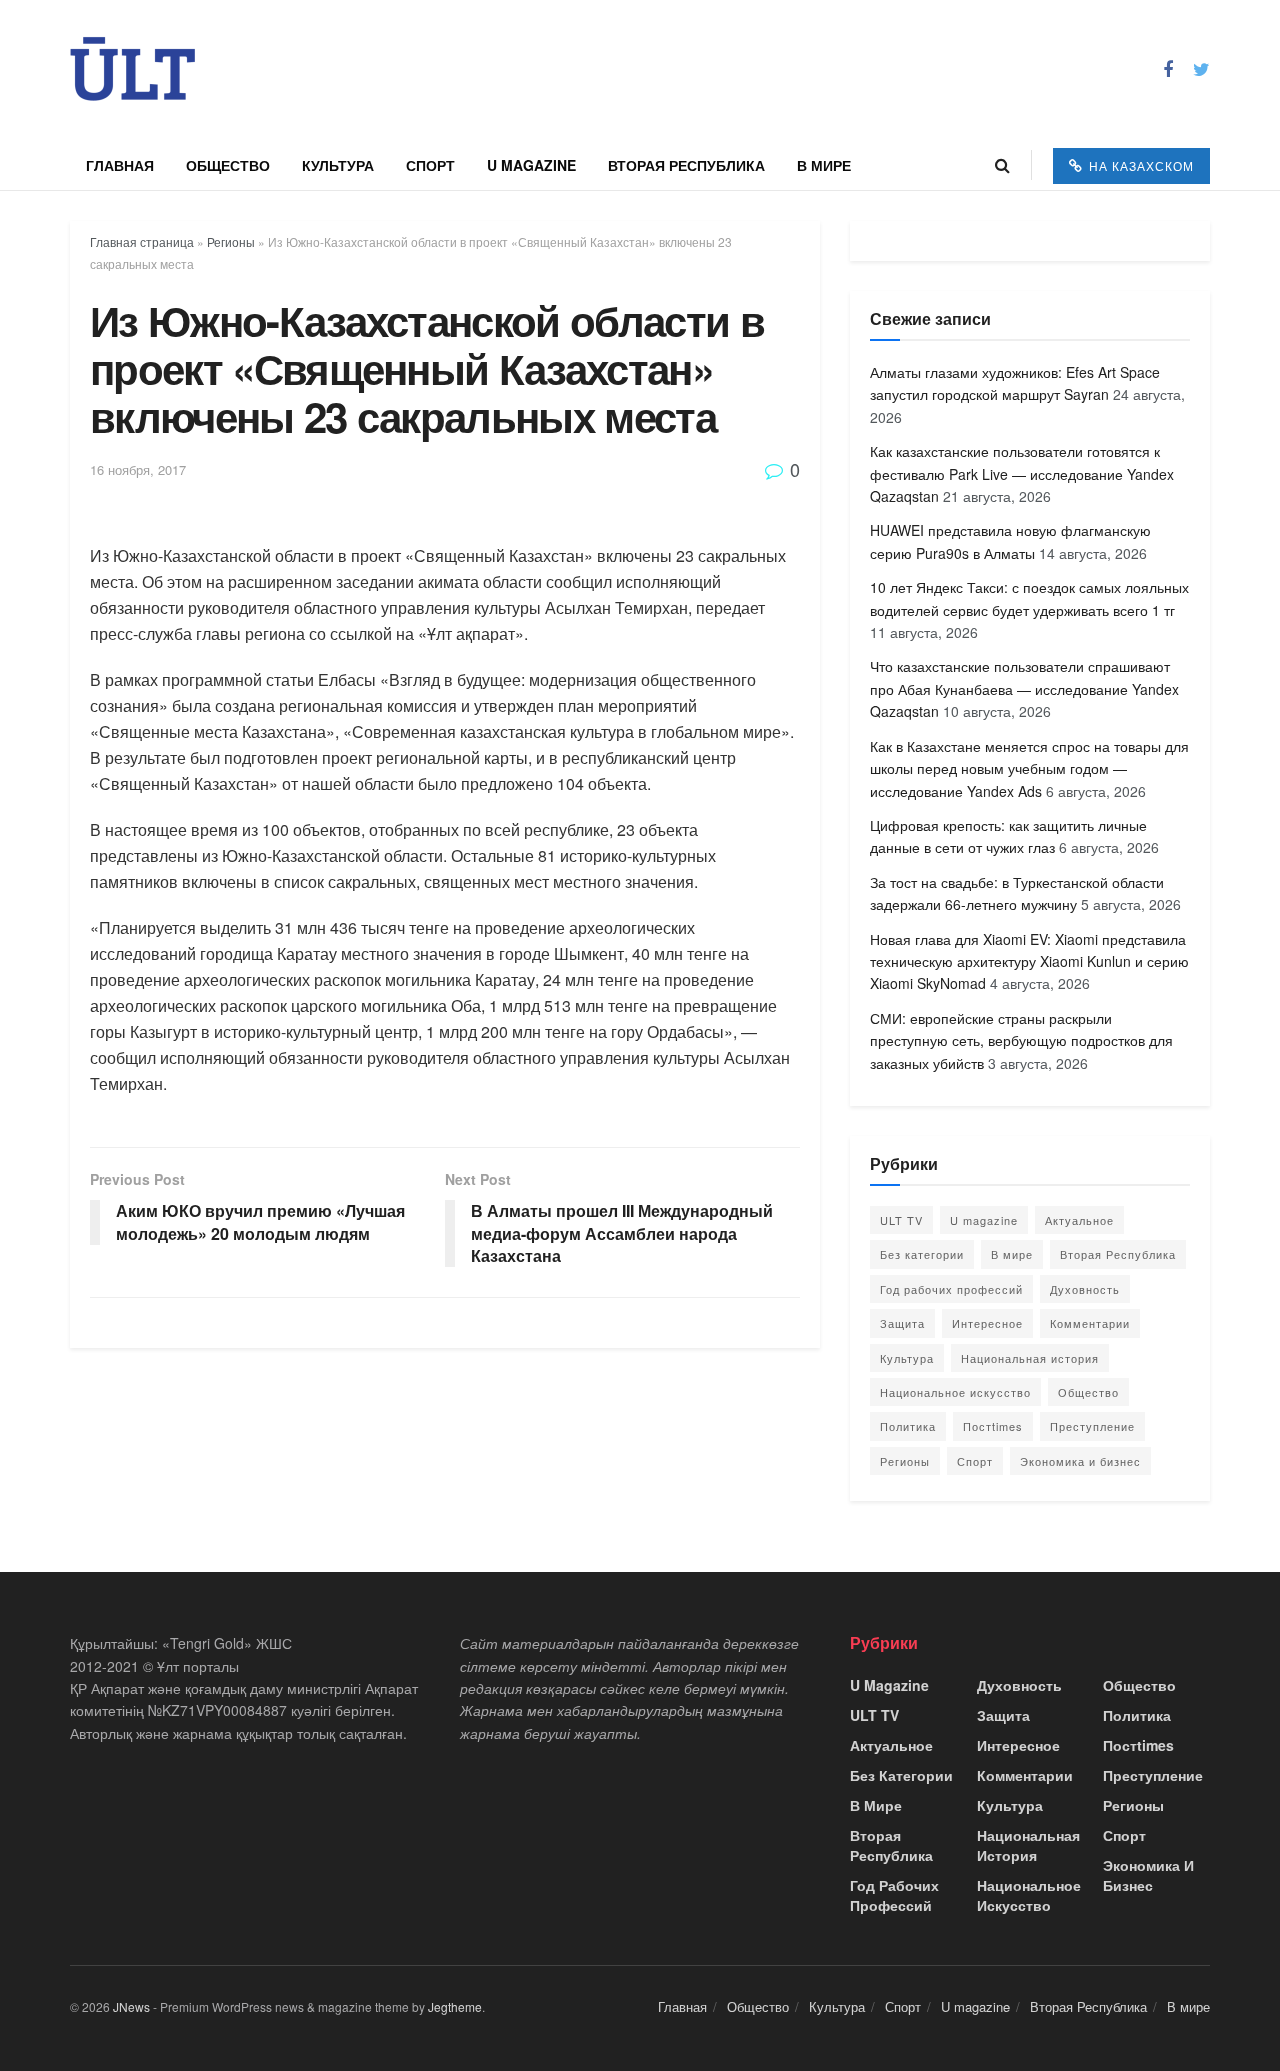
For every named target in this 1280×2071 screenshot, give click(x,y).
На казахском (1139, 165)
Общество (228, 165)
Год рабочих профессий (951, 1289)
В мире (824, 165)
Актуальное (1079, 1220)
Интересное (987, 1323)
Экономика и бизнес (1080, 1461)
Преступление (1092, 1426)
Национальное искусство (955, 1392)
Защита (902, 1323)
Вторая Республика (686, 165)
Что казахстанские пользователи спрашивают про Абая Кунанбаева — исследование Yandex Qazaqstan (1024, 688)
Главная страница (142, 241)
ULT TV (901, 1220)
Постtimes (993, 1426)
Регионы (231, 241)
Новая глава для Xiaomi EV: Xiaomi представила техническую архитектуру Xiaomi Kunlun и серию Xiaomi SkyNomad (1029, 961)
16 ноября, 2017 (138, 469)
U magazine (531, 165)
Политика (908, 1426)
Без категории (922, 1254)
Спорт (430, 165)
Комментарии (1090, 1323)
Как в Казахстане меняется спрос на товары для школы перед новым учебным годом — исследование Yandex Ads (1029, 768)
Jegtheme (455, 2006)
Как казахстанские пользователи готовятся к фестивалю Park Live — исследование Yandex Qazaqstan (1022, 473)
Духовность (1085, 1289)
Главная (120, 165)
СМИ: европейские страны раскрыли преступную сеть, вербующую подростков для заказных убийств (1021, 1040)
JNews (131, 2006)
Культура (338, 165)
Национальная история (1030, 1358)
